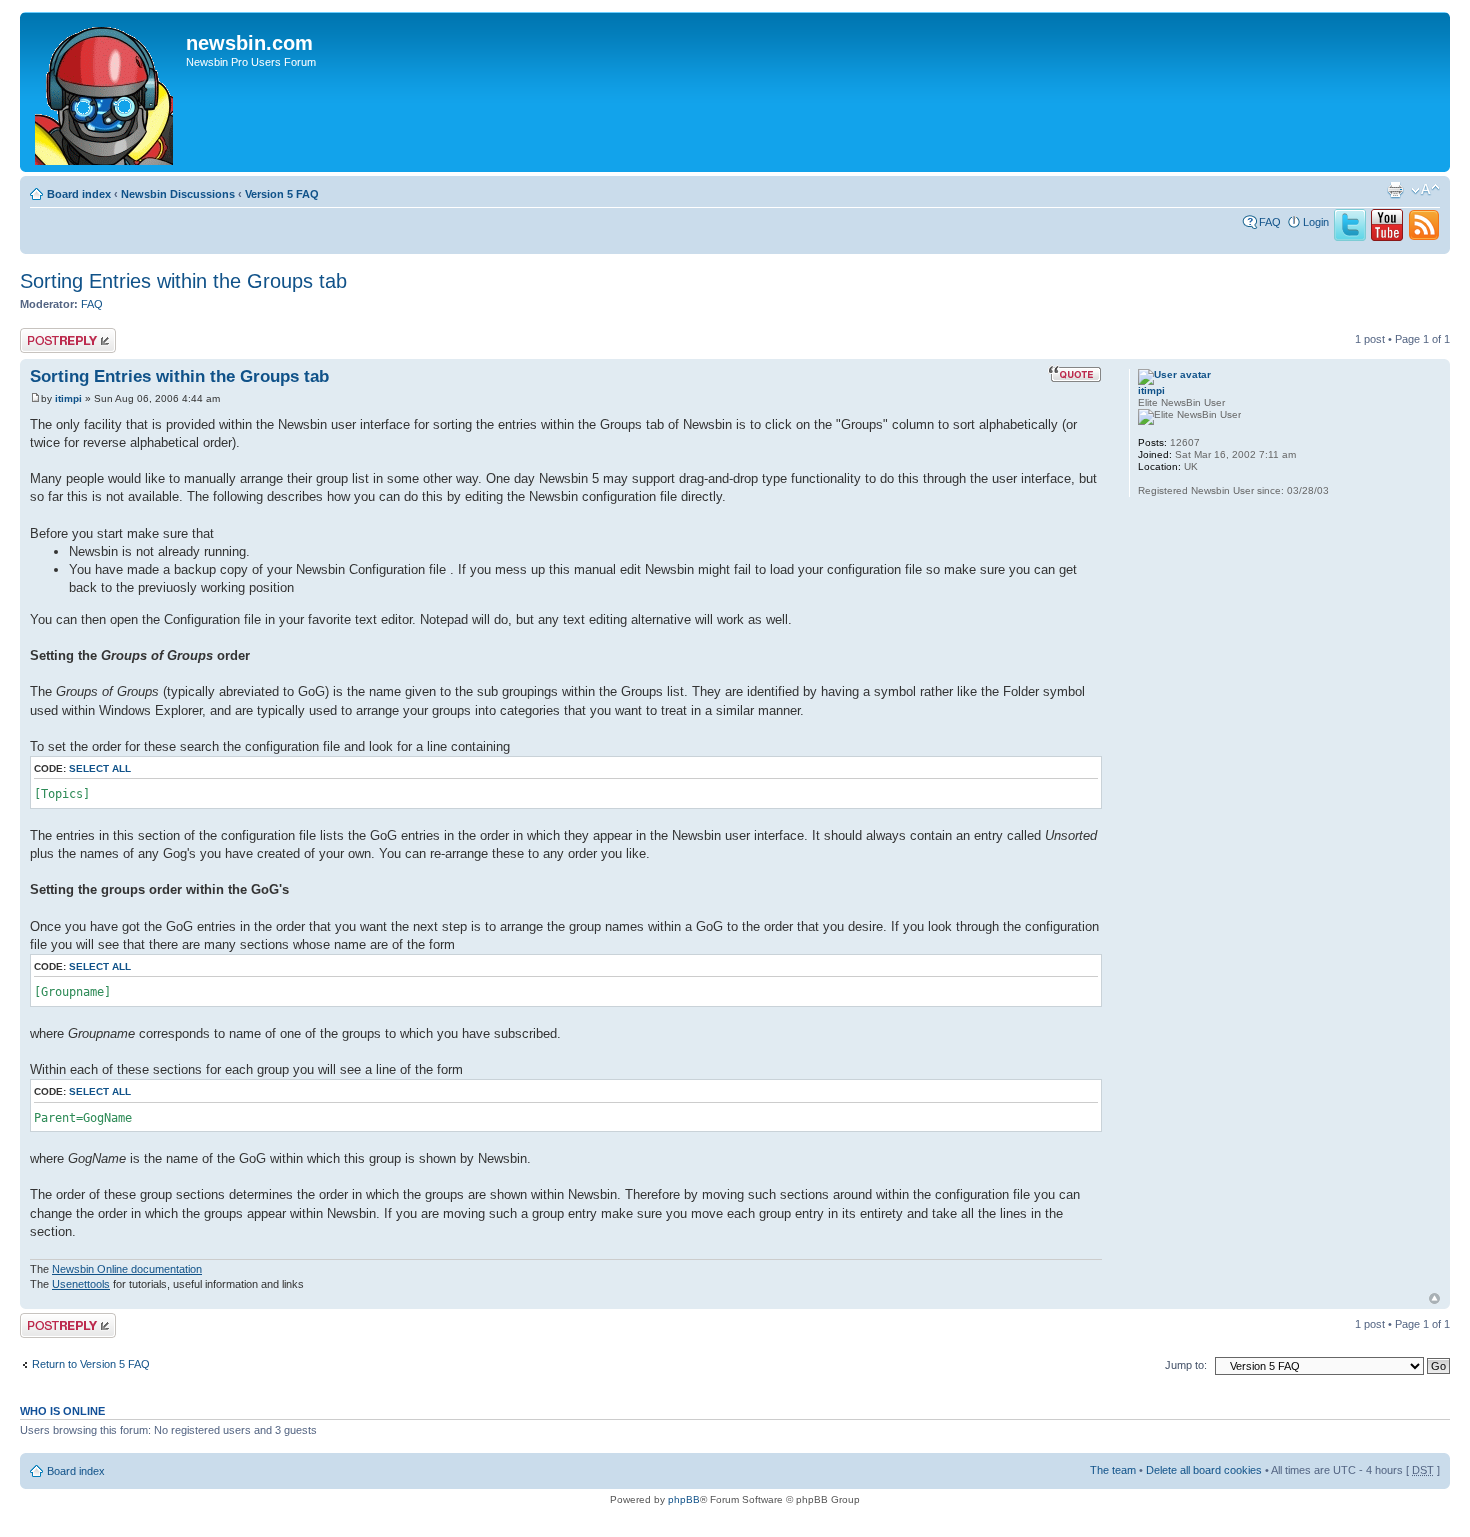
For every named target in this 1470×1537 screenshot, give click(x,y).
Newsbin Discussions (178, 194)
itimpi (68, 398)
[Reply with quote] (1075, 374)
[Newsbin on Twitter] (1350, 237)
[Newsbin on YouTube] (1387, 237)
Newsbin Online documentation (127, 1269)
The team (1113, 1470)
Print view (1395, 190)
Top (1434, 1298)
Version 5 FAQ (282, 194)
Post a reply (49, 334)
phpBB (684, 1499)
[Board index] (105, 92)
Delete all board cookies (1204, 1470)
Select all (100, 768)
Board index (79, 194)
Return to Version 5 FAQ (91, 1364)
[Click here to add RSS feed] (1424, 237)
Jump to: (1186, 1365)
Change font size (1425, 190)
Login (1316, 222)
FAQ (1270, 222)
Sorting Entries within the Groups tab (183, 281)
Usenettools (81, 1284)
